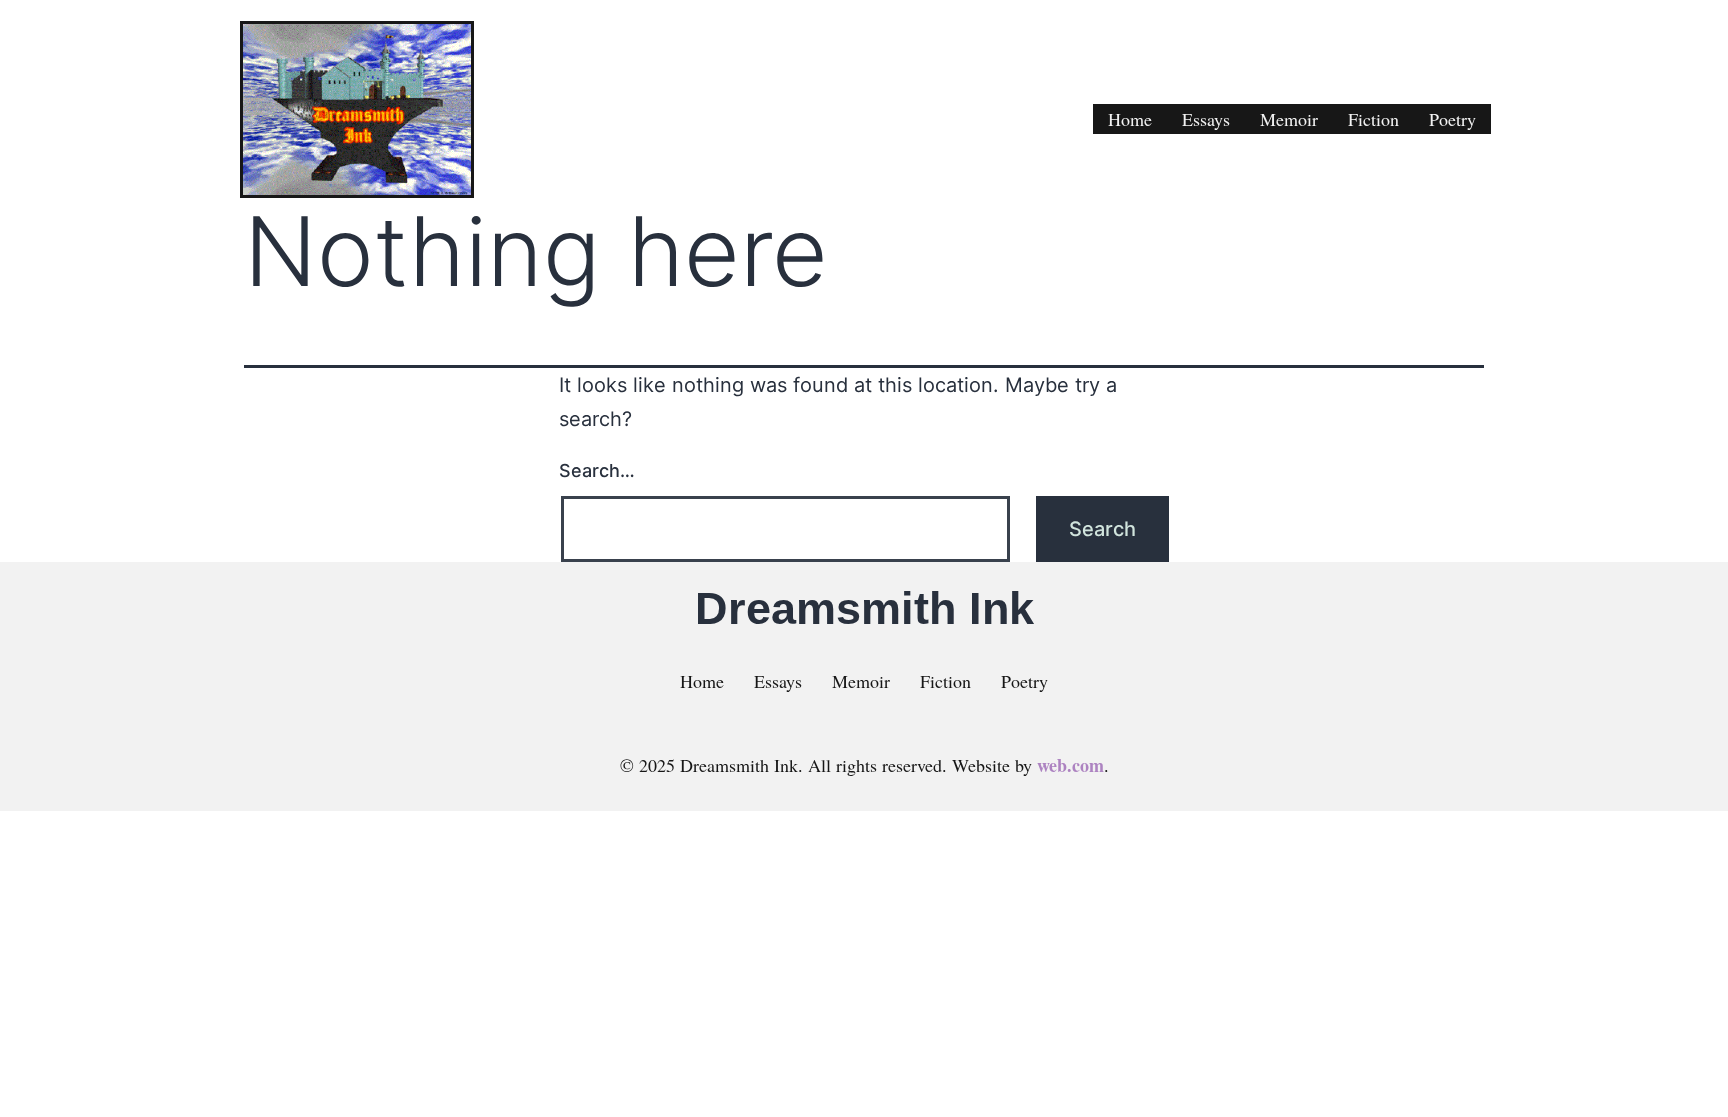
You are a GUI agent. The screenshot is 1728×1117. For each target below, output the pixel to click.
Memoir (1289, 119)
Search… (597, 470)
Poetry (1452, 119)
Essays (1206, 119)
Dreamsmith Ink (864, 608)
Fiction (1373, 119)
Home (1130, 119)
